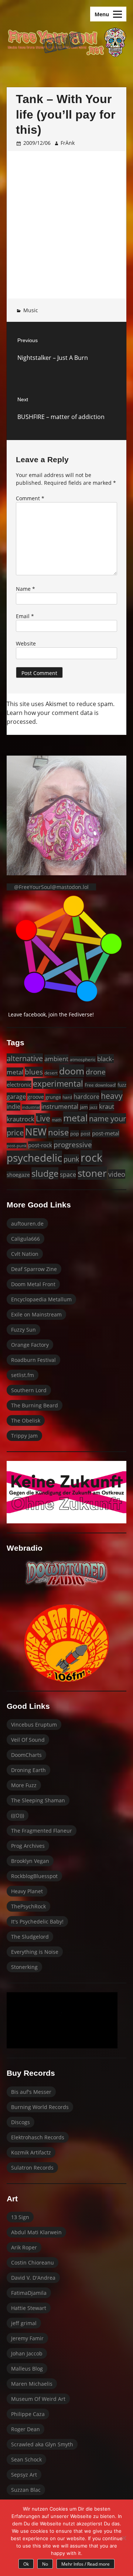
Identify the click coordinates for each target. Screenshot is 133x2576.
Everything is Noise (35, 1952)
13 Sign (20, 2217)
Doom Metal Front (33, 1284)
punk (71, 1159)
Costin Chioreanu (33, 2262)
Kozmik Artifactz (31, 2152)
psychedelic (34, 1158)
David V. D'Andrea (33, 2278)
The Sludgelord (30, 1937)
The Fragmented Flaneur (42, 1831)
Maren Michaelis (32, 2384)
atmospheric (83, 1059)
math (57, 1120)
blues (34, 1072)
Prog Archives (28, 1846)
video (117, 1174)
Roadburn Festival (33, 1360)
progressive (73, 1144)
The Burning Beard (35, 1405)
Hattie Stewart (29, 2308)
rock (91, 1158)
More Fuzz (24, 1785)
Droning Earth (28, 1770)
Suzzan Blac (26, 2490)
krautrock (21, 1119)
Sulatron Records (32, 2168)
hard (67, 1097)
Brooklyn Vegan (30, 1861)
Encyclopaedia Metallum (41, 1299)
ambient (56, 1059)
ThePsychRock (28, 1906)
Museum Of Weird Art (38, 2399)
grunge (53, 1097)
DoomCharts (26, 1755)
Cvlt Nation (25, 1254)
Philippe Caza (28, 2414)
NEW (36, 1132)
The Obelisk (26, 1420)
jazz (93, 1107)
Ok (26, 2564)
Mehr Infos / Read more (86, 2564)
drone (96, 1072)
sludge (45, 1173)
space (68, 1174)
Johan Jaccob (27, 2353)
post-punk (17, 1146)
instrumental (60, 1106)
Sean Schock (26, 2459)
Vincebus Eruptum (34, 1725)
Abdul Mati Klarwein (36, 2232)
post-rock (40, 1145)
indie (13, 1107)
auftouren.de (27, 1224)
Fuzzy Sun (23, 1330)
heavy (112, 1096)
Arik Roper (24, 2247)
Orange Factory (30, 1345)
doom (72, 1071)
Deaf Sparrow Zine (34, 1269)
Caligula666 (25, 1239)
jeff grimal (24, 2323)
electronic (19, 1084)
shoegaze (18, 1175)
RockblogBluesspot (34, 1876)
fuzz (122, 1085)
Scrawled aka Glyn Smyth (42, 2444)
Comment (30, 498)
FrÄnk (68, 143)
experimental (58, 1083)
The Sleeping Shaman (38, 1800)
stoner (92, 1173)
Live (43, 1118)
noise (58, 1132)
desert (51, 1073)
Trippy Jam (24, 1436)
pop (75, 1134)
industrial (31, 1107)
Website (26, 643)
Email (25, 616)
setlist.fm (23, 1375)
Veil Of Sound (28, 1740)
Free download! (100, 1085)
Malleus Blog (27, 2369)
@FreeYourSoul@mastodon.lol (51, 887)
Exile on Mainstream (36, 1314)
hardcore (86, 1097)
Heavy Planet (27, 1891)
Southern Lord (29, 1390)
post (86, 1134)
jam (84, 1107)
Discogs (21, 2122)
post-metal (106, 1133)
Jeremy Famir (27, 2338)
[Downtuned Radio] (66, 1573)
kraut (107, 1106)
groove (36, 1097)
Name (25, 589)
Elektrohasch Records (38, 2137)
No (45, 2564)
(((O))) (18, 1815)
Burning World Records (40, 2107)
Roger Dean (25, 2429)
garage (16, 1097)
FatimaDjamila (29, 2293)
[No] (124, 2538)
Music (31, 310)
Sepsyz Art (24, 2475)
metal (75, 1118)
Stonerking (24, 1967)
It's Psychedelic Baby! (37, 1921)
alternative (25, 1058)
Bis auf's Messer (31, 2092)
